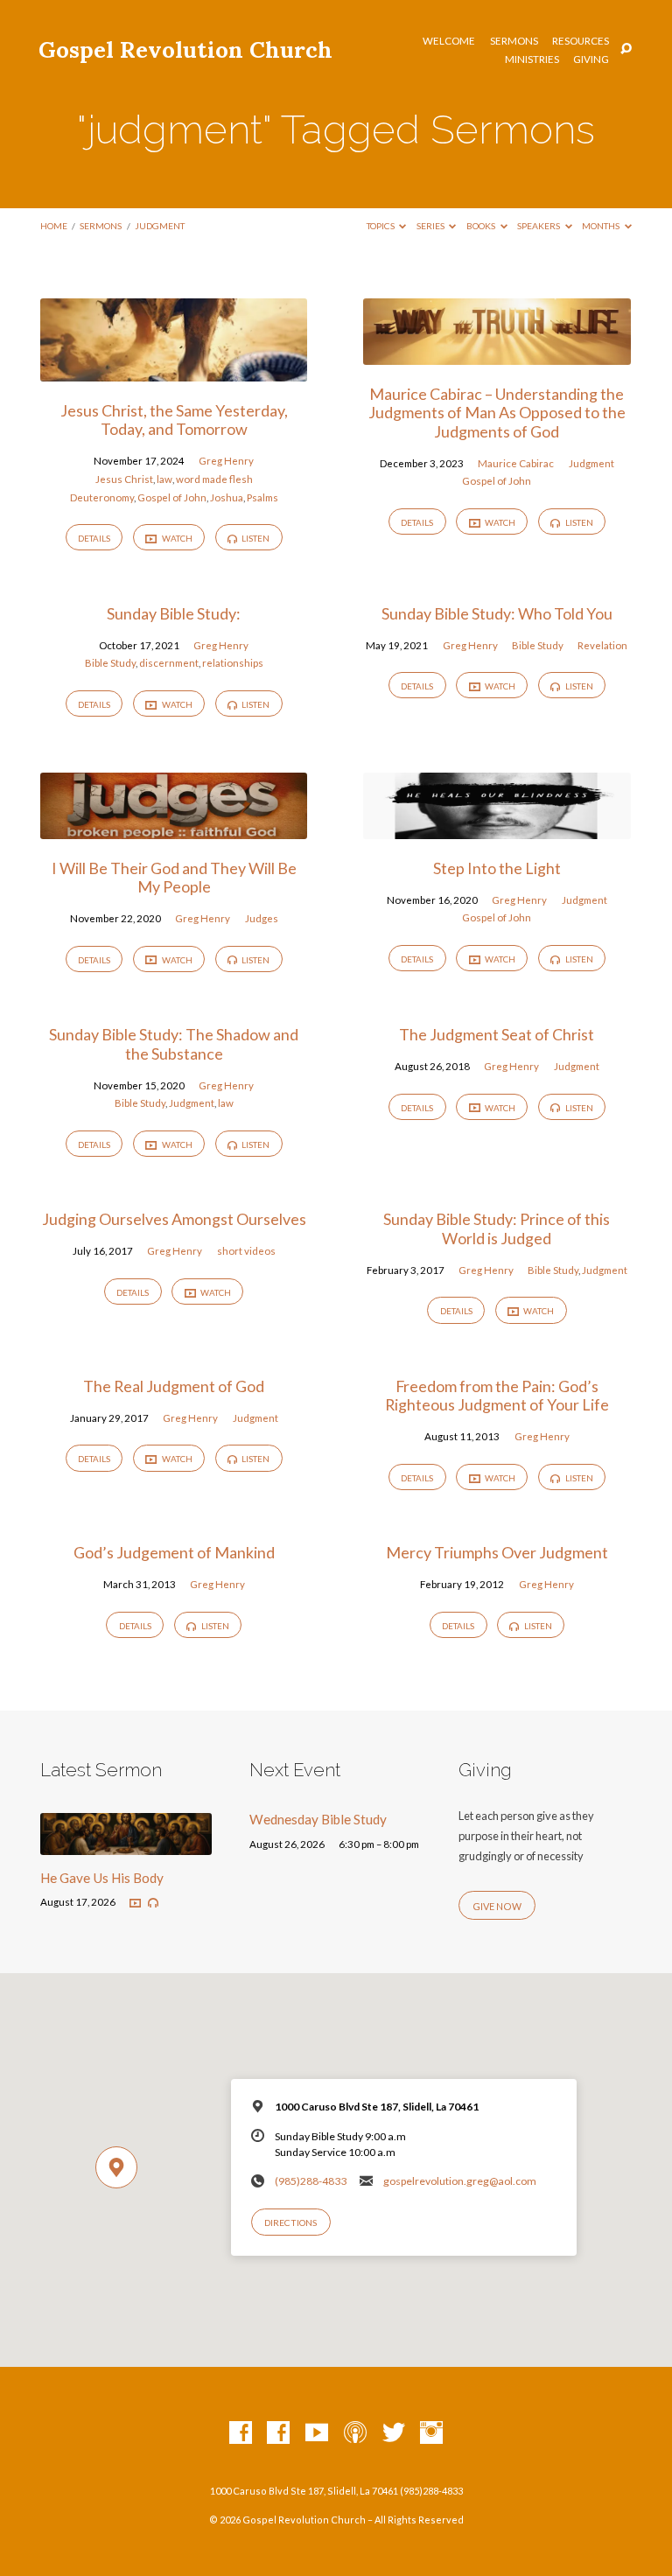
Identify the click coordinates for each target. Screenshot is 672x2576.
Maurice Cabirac (516, 463)
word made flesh (214, 479)
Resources (581, 41)
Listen (255, 538)
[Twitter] (394, 2433)
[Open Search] (626, 49)
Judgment (591, 463)
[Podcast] (355, 2433)
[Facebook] (241, 2433)
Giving (591, 59)
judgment (160, 226)
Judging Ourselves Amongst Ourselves (174, 1219)
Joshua (227, 497)
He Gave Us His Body (102, 1878)
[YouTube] (317, 2433)
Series (431, 226)
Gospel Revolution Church (185, 49)
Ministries (532, 59)
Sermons (514, 41)
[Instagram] (431, 2433)
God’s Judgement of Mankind (174, 1552)
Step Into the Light (497, 868)
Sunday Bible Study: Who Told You (497, 613)
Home (54, 226)
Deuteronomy (102, 497)
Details (94, 538)
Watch (176, 538)
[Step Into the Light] (497, 829)
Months (602, 226)
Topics (381, 226)
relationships (233, 663)
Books (482, 226)
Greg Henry (226, 461)
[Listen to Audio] (153, 1903)
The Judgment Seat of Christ (497, 1034)
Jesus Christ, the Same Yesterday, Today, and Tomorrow (174, 420)
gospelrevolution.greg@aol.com (460, 2181)
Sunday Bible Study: (174, 613)
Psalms (262, 497)
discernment (169, 663)
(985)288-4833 (311, 2181)
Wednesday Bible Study (318, 1819)
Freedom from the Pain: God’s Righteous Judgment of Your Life (497, 1396)
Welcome (449, 41)
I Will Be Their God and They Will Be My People (174, 878)
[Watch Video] (135, 1904)
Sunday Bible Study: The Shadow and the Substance (174, 1044)
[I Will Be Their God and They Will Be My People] (174, 829)
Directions (290, 2222)
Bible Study (110, 663)
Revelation (602, 645)
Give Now (497, 1906)
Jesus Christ (124, 479)
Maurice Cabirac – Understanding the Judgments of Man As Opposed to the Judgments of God (497, 413)
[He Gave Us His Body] (126, 1844)
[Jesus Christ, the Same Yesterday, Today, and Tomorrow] (174, 371)
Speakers (539, 226)
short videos (246, 1251)
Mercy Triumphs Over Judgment (497, 1552)
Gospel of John (172, 497)
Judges (262, 918)
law (164, 479)
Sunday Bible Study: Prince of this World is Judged (497, 1228)
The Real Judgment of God (174, 1386)
